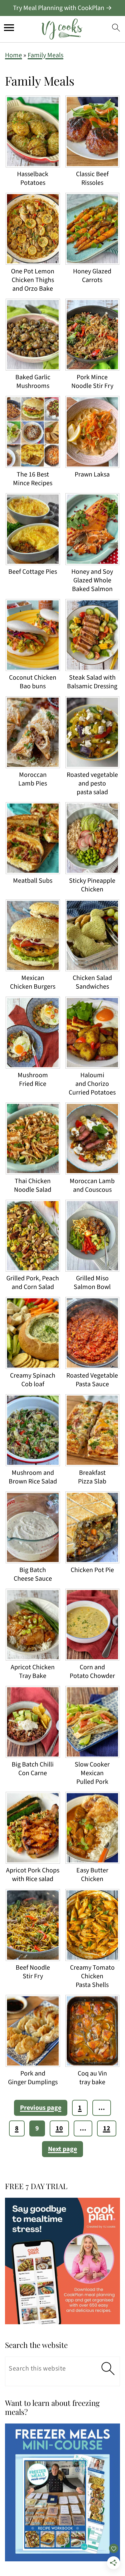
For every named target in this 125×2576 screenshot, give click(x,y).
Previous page (41, 2108)
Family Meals (45, 55)
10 (59, 2128)
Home (13, 55)
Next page (62, 2149)
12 (107, 2128)
